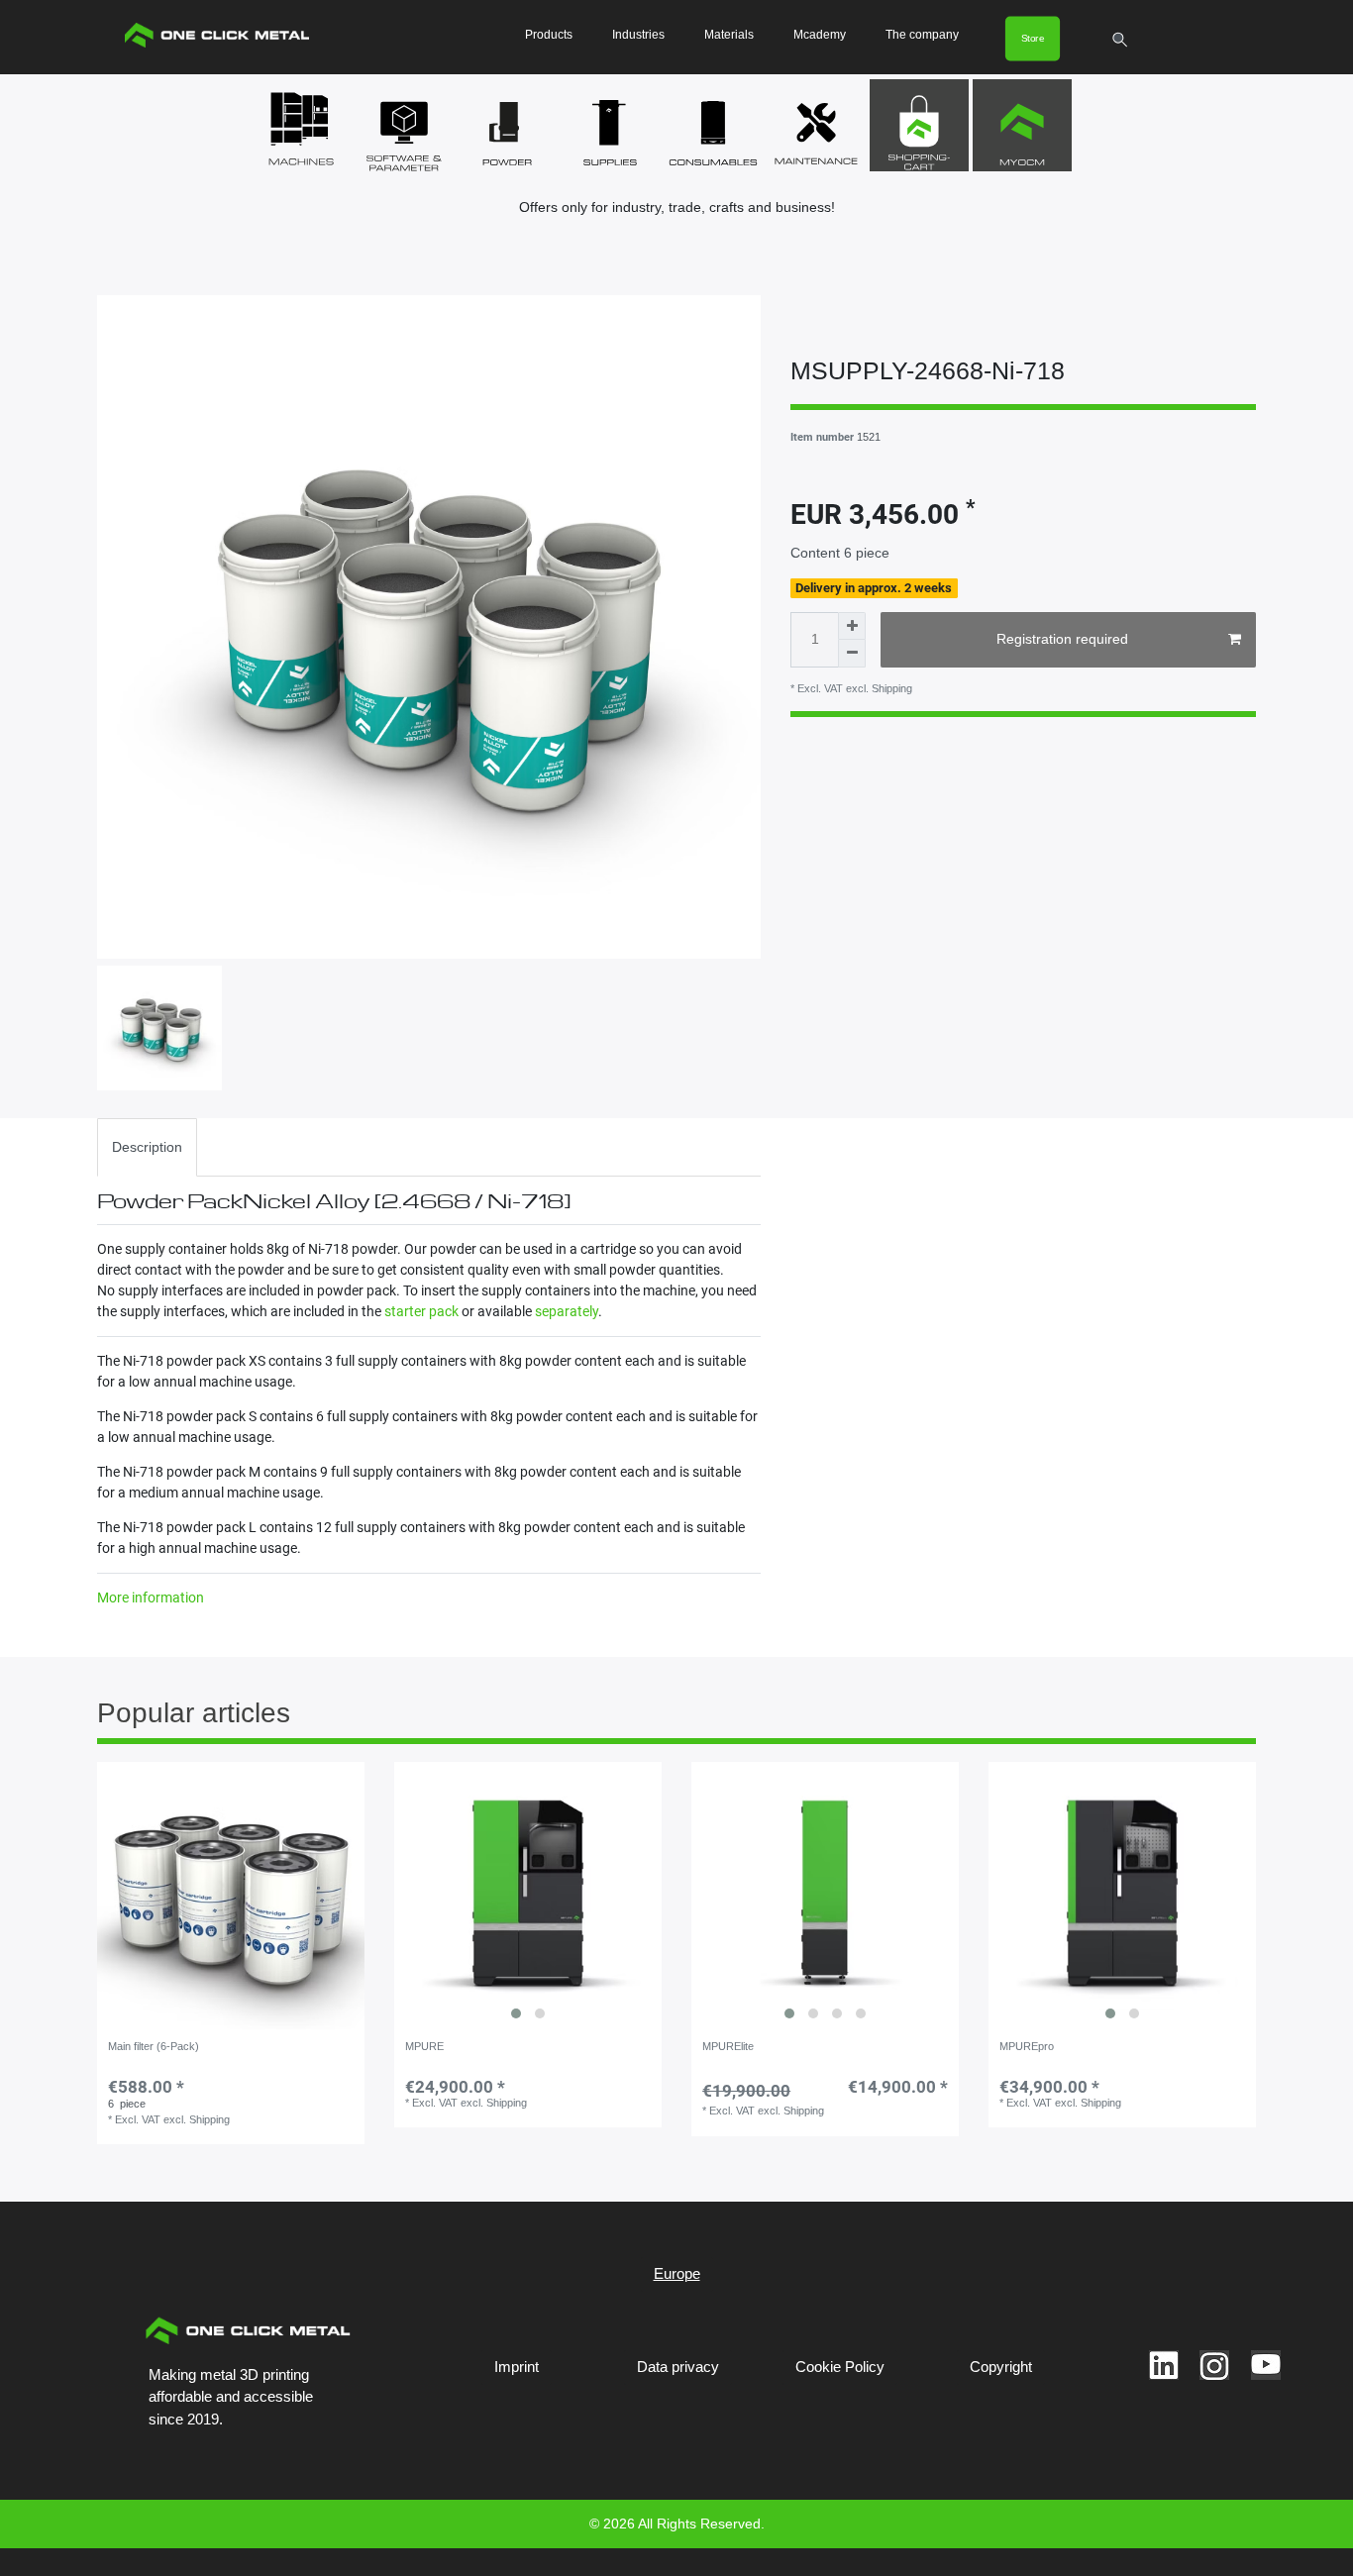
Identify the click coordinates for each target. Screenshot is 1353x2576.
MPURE (424, 2046)
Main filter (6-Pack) (154, 2046)
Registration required (1062, 639)
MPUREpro (1027, 2046)
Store (1033, 38)
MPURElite (728, 2046)
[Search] (1121, 40)
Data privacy (678, 2367)
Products (549, 35)
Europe (677, 2273)
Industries (638, 35)
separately (567, 1311)
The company (922, 35)
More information (151, 1597)
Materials (729, 35)
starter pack (421, 1311)
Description (147, 1147)
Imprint (517, 2367)
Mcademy (820, 35)
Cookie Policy (840, 2367)
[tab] (147, 1147)
